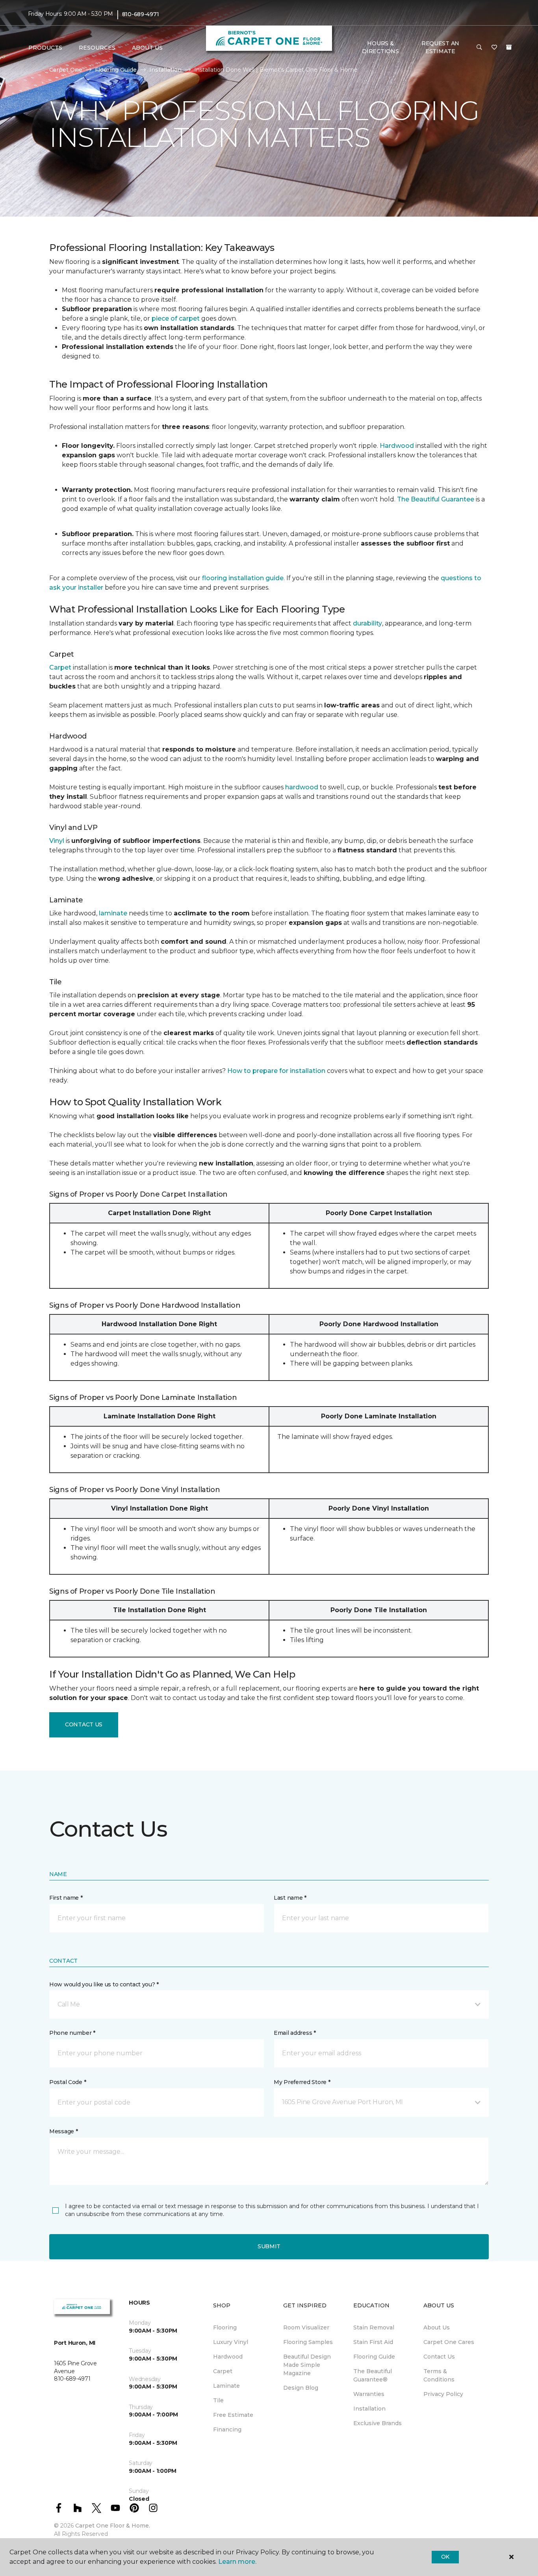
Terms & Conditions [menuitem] (439, 2375)
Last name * (290, 1898)
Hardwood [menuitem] (228, 2357)
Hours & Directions (380, 47)
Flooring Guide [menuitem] (374, 2357)
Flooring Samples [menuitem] (308, 2342)
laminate (113, 913)
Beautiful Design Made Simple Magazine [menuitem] (307, 2365)
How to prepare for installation (276, 1071)
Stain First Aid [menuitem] (373, 2342)
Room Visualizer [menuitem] (306, 2327)
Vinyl (57, 841)
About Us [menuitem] (437, 2327)
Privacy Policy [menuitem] (443, 2394)
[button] (479, 48)
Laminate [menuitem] (226, 2386)
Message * (63, 2131)
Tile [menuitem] (218, 2400)
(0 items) (509, 47)
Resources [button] (97, 48)
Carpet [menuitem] (223, 2371)
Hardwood (397, 446)
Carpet (60, 667)
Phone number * (72, 2033)
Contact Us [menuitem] (439, 2357)
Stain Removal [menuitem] (374, 2327)
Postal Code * (68, 2082)
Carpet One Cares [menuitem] (449, 2342)
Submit (269, 2246)
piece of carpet (176, 318)
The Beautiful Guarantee (436, 499)
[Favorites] (494, 48)
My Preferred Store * (302, 2082)
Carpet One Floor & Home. (113, 2526)
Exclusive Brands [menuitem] (378, 2423)
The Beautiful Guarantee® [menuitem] (373, 2375)
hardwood (302, 787)
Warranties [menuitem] (369, 2394)
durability (367, 623)
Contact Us (84, 1724)
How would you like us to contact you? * (104, 1984)
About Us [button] (147, 48)
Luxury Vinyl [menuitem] (231, 2342)
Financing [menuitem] (227, 2429)
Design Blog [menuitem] (301, 2388)
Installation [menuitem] (369, 2409)
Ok (445, 2557)
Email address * (295, 2033)
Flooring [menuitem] (225, 2327)
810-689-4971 (141, 14)
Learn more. (237, 2562)
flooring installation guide (243, 578)
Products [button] (45, 48)
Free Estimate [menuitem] (233, 2415)
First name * (66, 1898)
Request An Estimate (440, 47)
